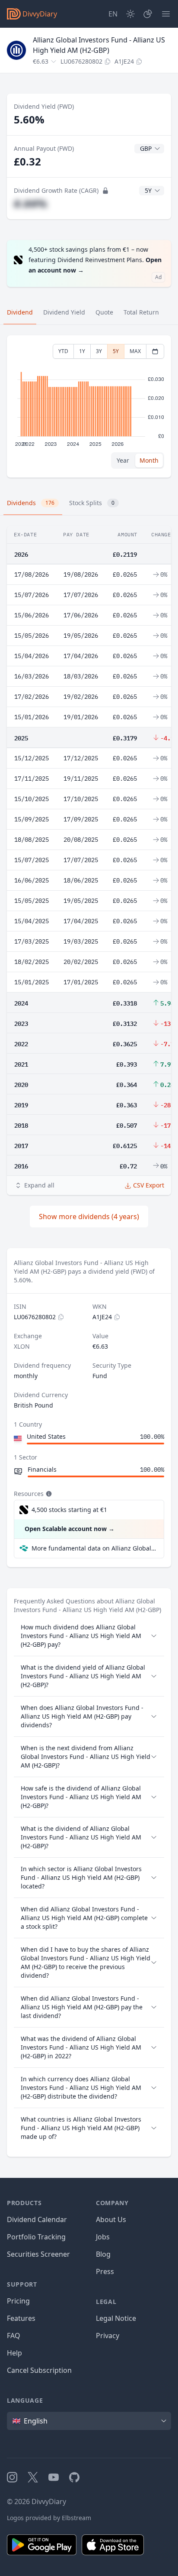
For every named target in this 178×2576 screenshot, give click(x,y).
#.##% (30, 203)
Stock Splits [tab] (92, 503)
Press (105, 2271)
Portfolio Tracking (36, 2237)
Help (14, 2353)
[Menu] (166, 14)
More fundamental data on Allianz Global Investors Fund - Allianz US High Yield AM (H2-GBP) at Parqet (94, 1548)
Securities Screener (38, 2254)
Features (21, 2318)
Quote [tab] (104, 312)
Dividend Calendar (37, 2219)
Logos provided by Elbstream (49, 2518)
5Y (116, 351)
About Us (111, 2219)
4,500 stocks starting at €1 (69, 1510)
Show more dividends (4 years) (89, 1217)
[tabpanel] (89, 407)
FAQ (14, 2336)
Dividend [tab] (20, 312)
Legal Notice (116, 2318)
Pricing (18, 2301)
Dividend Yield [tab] (64, 312)
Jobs (103, 2237)
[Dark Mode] (130, 14)
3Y (99, 351)
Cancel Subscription (39, 2370)
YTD (63, 351)
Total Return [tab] (141, 312)
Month (149, 460)
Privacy (108, 2336)
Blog (103, 2254)
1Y (82, 351)
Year (123, 460)
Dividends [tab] (31, 503)
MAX (135, 351)
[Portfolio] (148, 14)
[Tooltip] (48, 1494)
